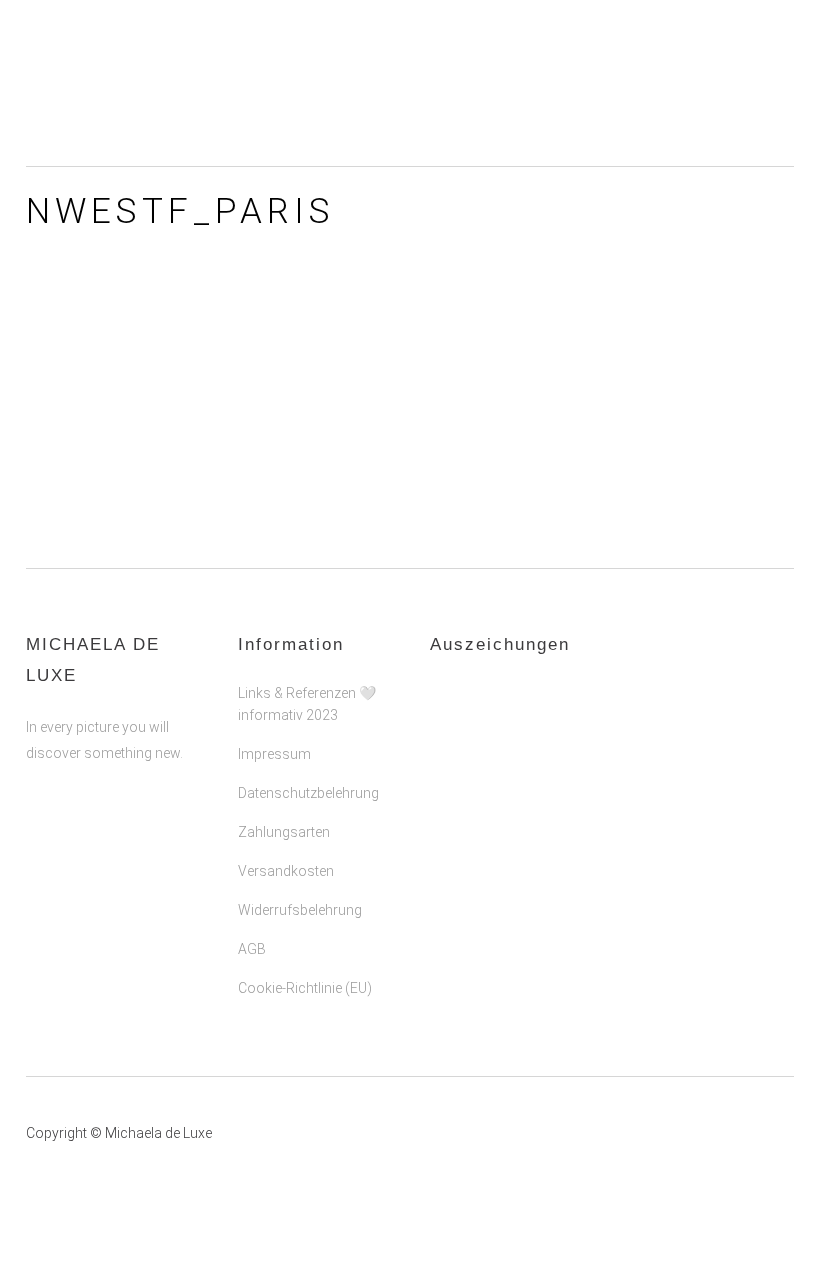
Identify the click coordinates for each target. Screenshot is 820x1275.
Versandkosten (286, 871)
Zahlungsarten (284, 832)
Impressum (274, 754)
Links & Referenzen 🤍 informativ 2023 (307, 704)
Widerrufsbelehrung (300, 910)
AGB (252, 949)
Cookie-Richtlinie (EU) (305, 988)
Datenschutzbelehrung (308, 793)
